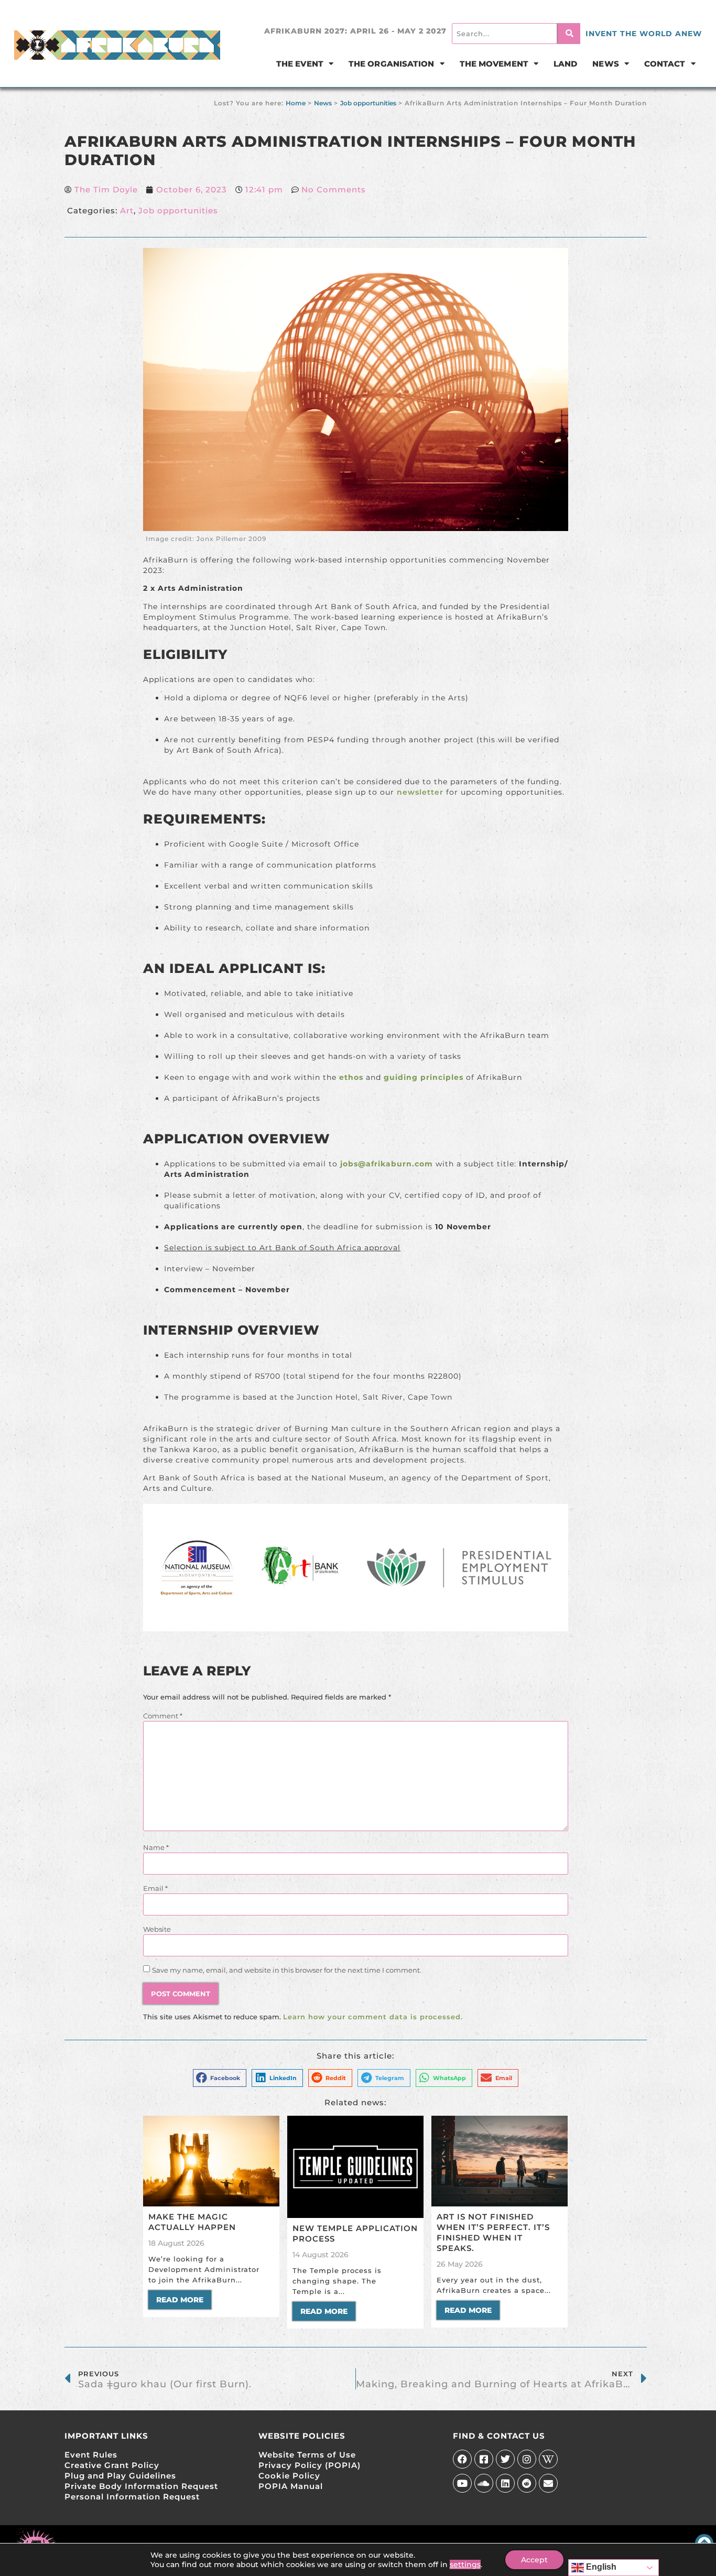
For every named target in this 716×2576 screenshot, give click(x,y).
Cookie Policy (289, 2476)
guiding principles (424, 1077)
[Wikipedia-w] (548, 2459)
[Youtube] (462, 2483)
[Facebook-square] (484, 2459)
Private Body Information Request (141, 2486)
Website (157, 1929)
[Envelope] (548, 2483)
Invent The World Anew (644, 34)
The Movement (494, 64)
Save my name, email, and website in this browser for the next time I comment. (287, 1970)
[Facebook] (462, 2459)
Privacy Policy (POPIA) (310, 2465)
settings (465, 2564)
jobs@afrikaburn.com (387, 1164)
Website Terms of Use (307, 2455)
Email (155, 1888)
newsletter (420, 792)
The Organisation (392, 64)
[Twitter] (505, 2459)
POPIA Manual (291, 2486)
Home (296, 103)
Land (565, 64)
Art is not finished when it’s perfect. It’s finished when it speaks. (493, 2232)
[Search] (569, 34)
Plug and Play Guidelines (120, 2476)
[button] (220, 2078)
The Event (300, 64)
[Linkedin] (505, 2483)
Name (156, 1847)
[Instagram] (527, 2459)
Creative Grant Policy (112, 2465)
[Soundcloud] (484, 2483)
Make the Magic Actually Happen (192, 2222)
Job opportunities (368, 103)
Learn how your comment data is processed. (373, 2017)
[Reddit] (527, 2483)
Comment (163, 1716)
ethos (351, 1077)
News (605, 64)
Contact (665, 64)
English (600, 2567)
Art (127, 210)
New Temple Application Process (355, 2233)
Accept (534, 2560)
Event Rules (91, 2455)
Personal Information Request (132, 2497)
